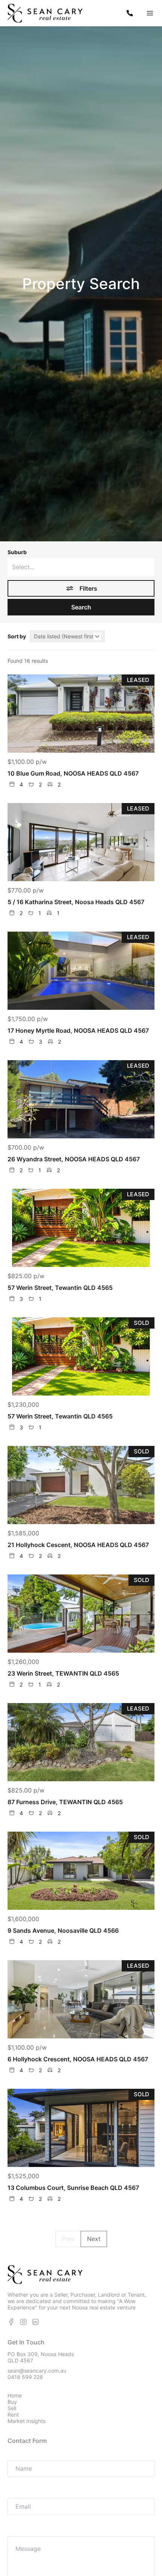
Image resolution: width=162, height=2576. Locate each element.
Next (94, 2239)
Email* (17, 2492)
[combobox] (81, 567)
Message (21, 2530)
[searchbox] (81, 567)
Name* (18, 2454)
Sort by (17, 636)
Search (81, 607)
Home (15, 2395)
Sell (12, 2408)
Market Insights (27, 2421)
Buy (12, 2402)
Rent (13, 2415)
